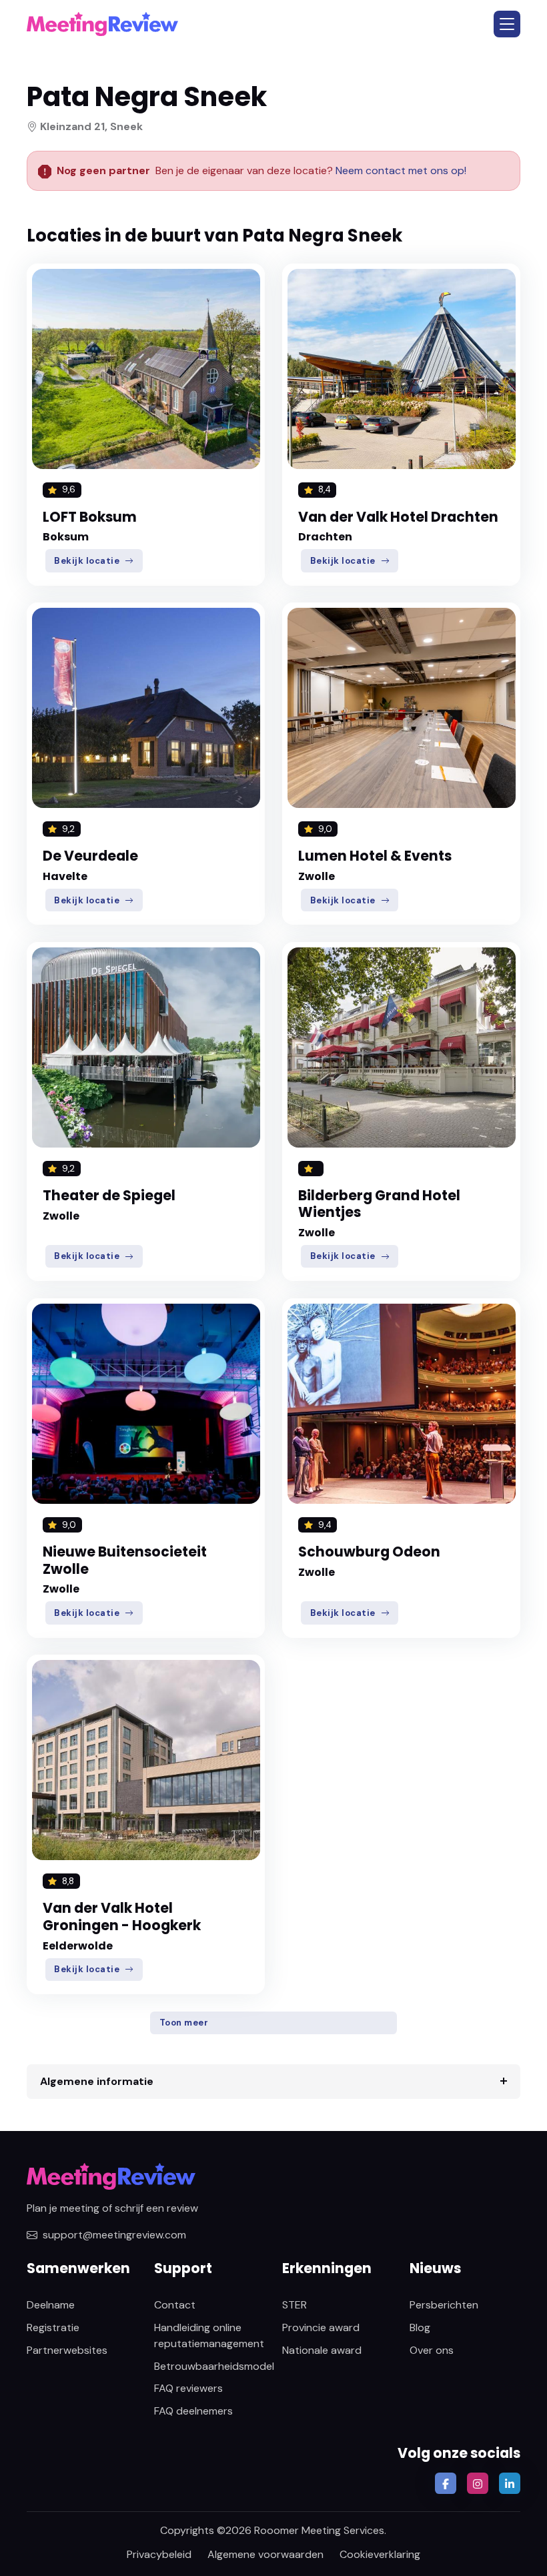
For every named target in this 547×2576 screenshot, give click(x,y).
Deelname (51, 2305)
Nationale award (322, 2350)
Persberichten (444, 2305)
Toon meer (184, 2023)
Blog (420, 2327)
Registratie (53, 2327)
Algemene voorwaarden (265, 2554)
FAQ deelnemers (193, 2411)
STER (295, 2305)
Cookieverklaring (380, 2554)
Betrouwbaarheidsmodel (214, 2366)
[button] (507, 24)
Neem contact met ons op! (401, 170)
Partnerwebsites (67, 2350)
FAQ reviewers (188, 2388)
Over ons (432, 2350)
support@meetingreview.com (114, 2235)
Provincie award (321, 2327)
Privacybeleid (159, 2554)
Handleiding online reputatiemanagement (209, 2335)
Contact (175, 2305)
